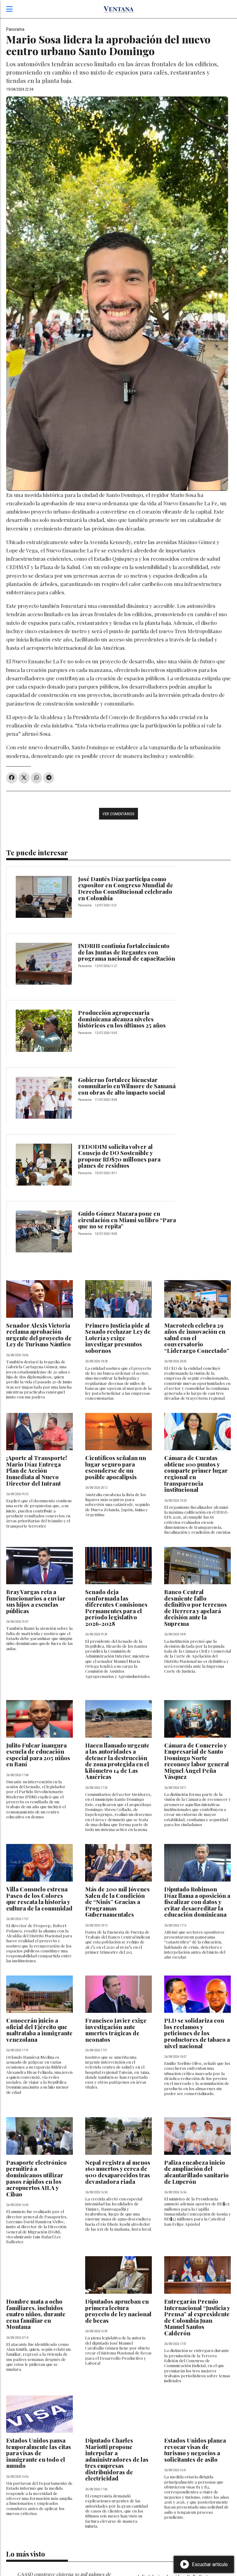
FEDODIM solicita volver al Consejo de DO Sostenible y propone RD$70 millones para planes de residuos (119, 1156)
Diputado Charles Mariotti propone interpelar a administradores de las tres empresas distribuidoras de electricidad (117, 2459)
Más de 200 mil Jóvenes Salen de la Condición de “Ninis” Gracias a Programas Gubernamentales (117, 1902)
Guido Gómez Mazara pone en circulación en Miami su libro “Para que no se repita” (127, 1220)
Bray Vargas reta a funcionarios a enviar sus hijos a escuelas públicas (36, 1601)
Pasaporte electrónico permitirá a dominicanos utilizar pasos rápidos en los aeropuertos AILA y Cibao (36, 2178)
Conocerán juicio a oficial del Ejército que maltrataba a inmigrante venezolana (39, 2030)
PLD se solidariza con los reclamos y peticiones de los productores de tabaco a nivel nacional (197, 2033)
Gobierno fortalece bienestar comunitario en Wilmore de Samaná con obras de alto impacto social (127, 1086)
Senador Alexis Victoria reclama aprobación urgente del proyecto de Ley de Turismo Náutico (39, 1335)
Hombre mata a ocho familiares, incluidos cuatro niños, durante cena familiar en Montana (36, 2314)
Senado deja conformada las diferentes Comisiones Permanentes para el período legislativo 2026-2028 (116, 1608)
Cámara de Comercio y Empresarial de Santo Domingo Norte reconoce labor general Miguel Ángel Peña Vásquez (197, 1761)
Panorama (15, 29)
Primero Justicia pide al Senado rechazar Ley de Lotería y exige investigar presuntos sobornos (118, 1338)
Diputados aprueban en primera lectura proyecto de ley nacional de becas (118, 2311)
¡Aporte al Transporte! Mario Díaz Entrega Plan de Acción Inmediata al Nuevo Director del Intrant (37, 1470)
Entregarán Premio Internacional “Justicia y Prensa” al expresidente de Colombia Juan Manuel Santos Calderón (197, 2317)
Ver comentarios (118, 814)
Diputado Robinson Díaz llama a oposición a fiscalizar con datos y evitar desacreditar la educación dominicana (197, 1902)
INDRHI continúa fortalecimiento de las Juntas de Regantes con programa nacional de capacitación (127, 952)
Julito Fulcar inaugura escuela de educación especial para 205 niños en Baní (38, 1755)
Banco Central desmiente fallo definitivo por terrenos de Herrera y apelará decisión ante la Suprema (195, 1608)
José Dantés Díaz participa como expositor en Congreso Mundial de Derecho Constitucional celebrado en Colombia (126, 888)
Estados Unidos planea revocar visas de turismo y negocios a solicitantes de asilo (195, 2450)
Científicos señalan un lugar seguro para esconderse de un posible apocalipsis (116, 1467)
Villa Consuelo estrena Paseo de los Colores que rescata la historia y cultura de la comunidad (39, 1899)
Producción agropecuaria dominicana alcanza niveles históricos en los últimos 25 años (122, 1019)
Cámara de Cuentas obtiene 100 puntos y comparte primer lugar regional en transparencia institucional (196, 1474)
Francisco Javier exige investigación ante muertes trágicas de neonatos (116, 2030)
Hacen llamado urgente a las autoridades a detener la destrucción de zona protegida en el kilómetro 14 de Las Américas (117, 1761)
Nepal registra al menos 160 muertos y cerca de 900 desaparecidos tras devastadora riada (118, 2172)
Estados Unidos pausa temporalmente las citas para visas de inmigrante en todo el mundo (39, 2453)
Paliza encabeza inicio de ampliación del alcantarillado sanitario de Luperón (196, 2172)
